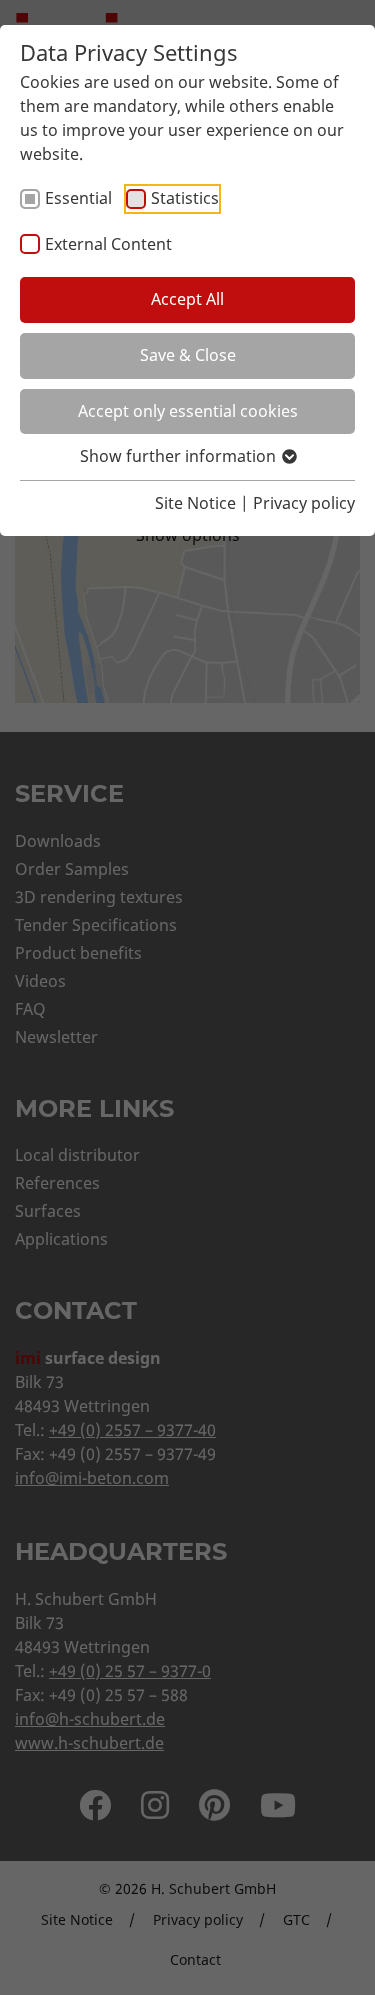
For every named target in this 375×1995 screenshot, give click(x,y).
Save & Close (188, 355)
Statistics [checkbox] (185, 198)
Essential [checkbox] (78, 198)
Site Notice (195, 503)
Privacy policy (304, 503)
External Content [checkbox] (108, 244)
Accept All (187, 299)
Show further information (180, 456)
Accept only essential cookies (188, 411)
